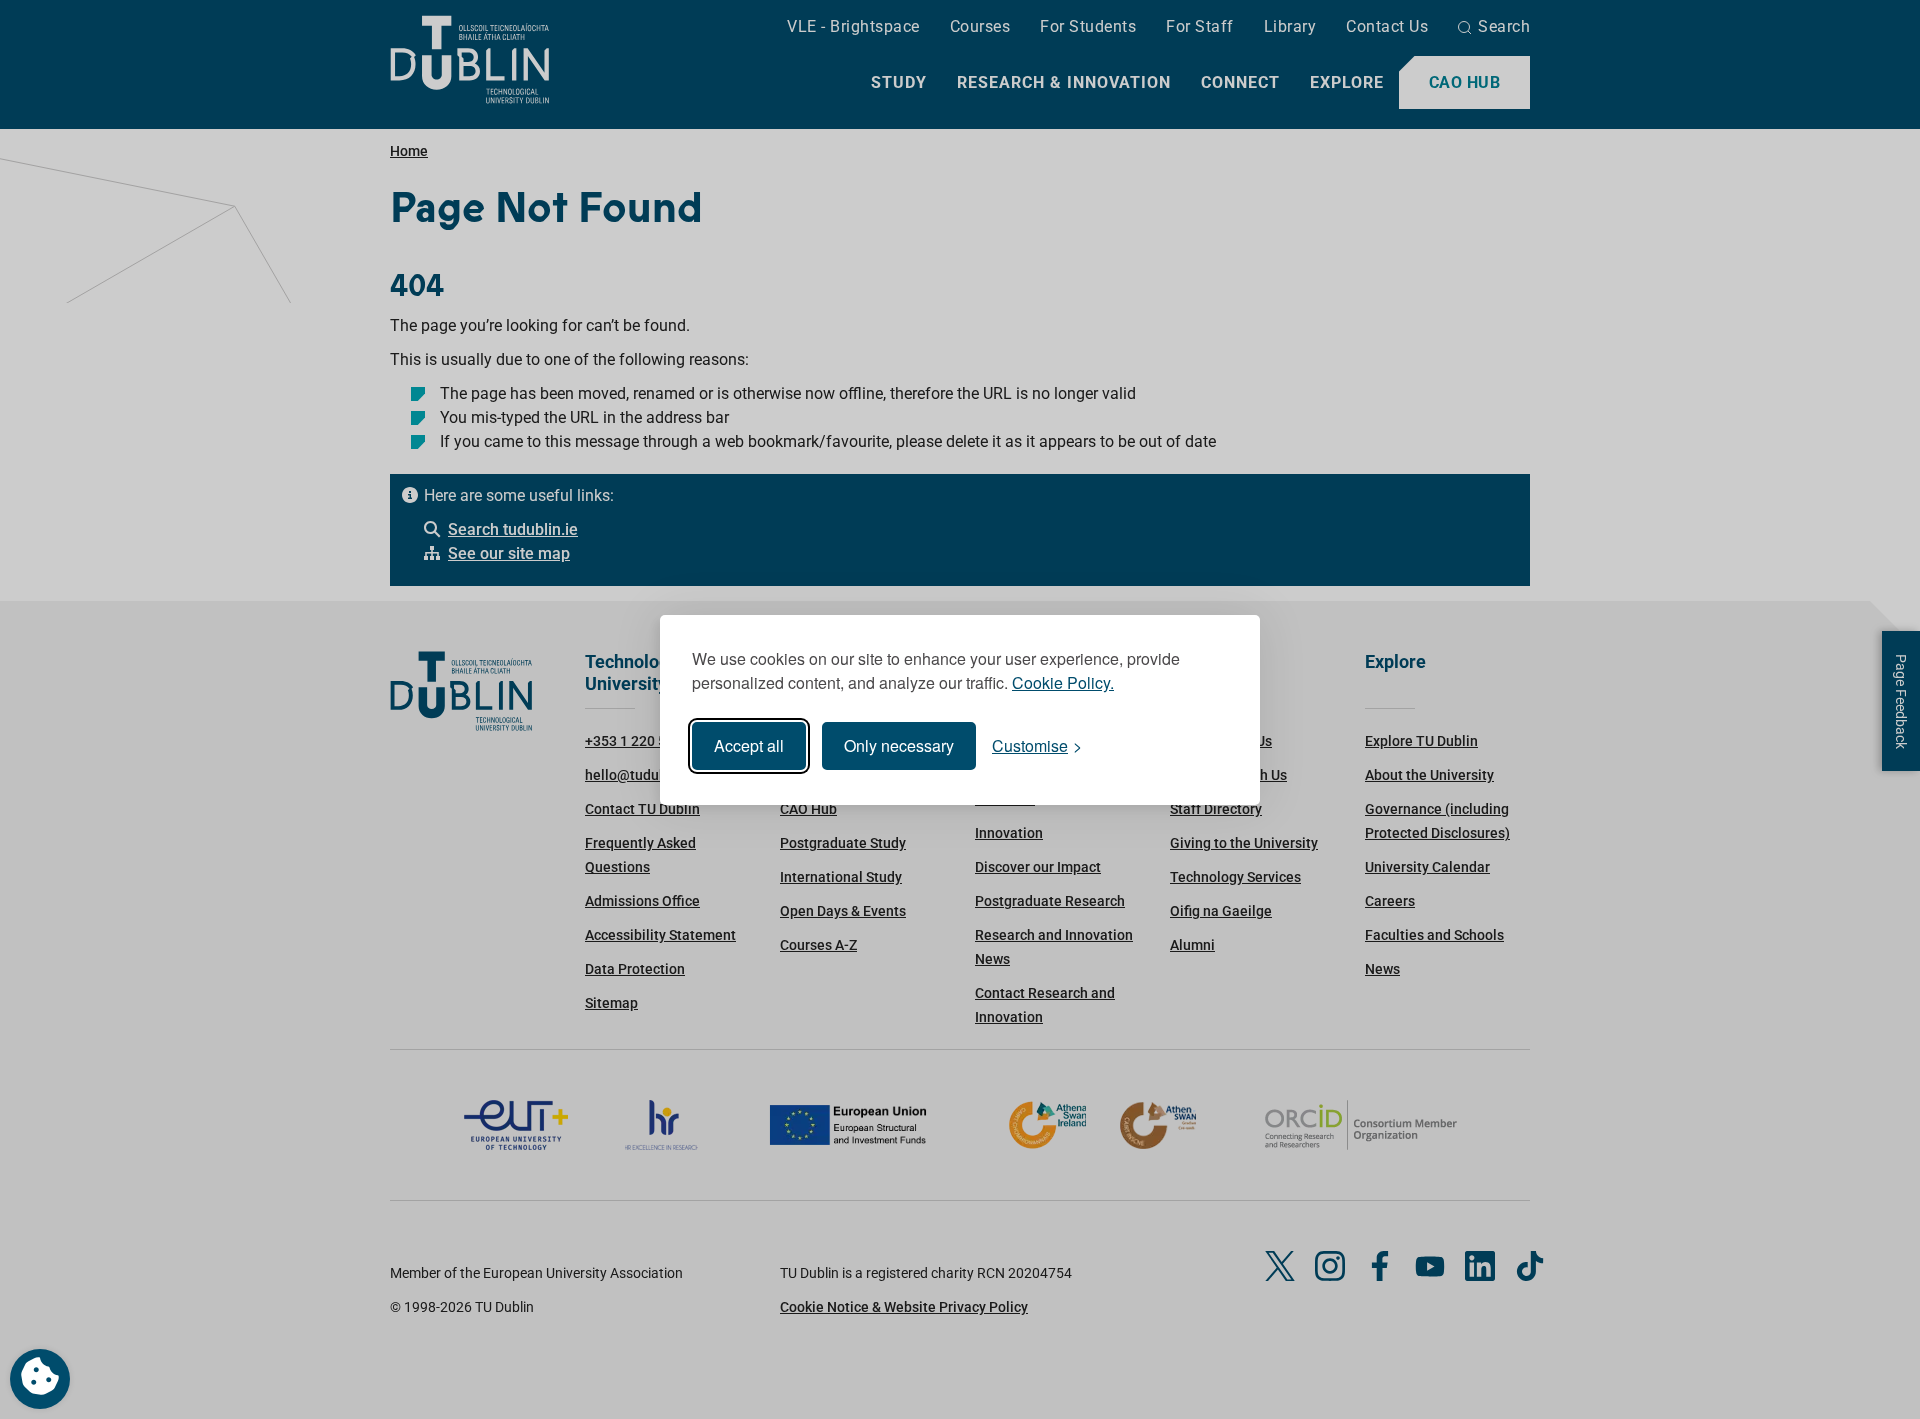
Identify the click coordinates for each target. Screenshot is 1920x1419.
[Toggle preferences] (40, 1379)
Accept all (749, 745)
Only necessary (899, 745)
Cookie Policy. (1063, 682)
